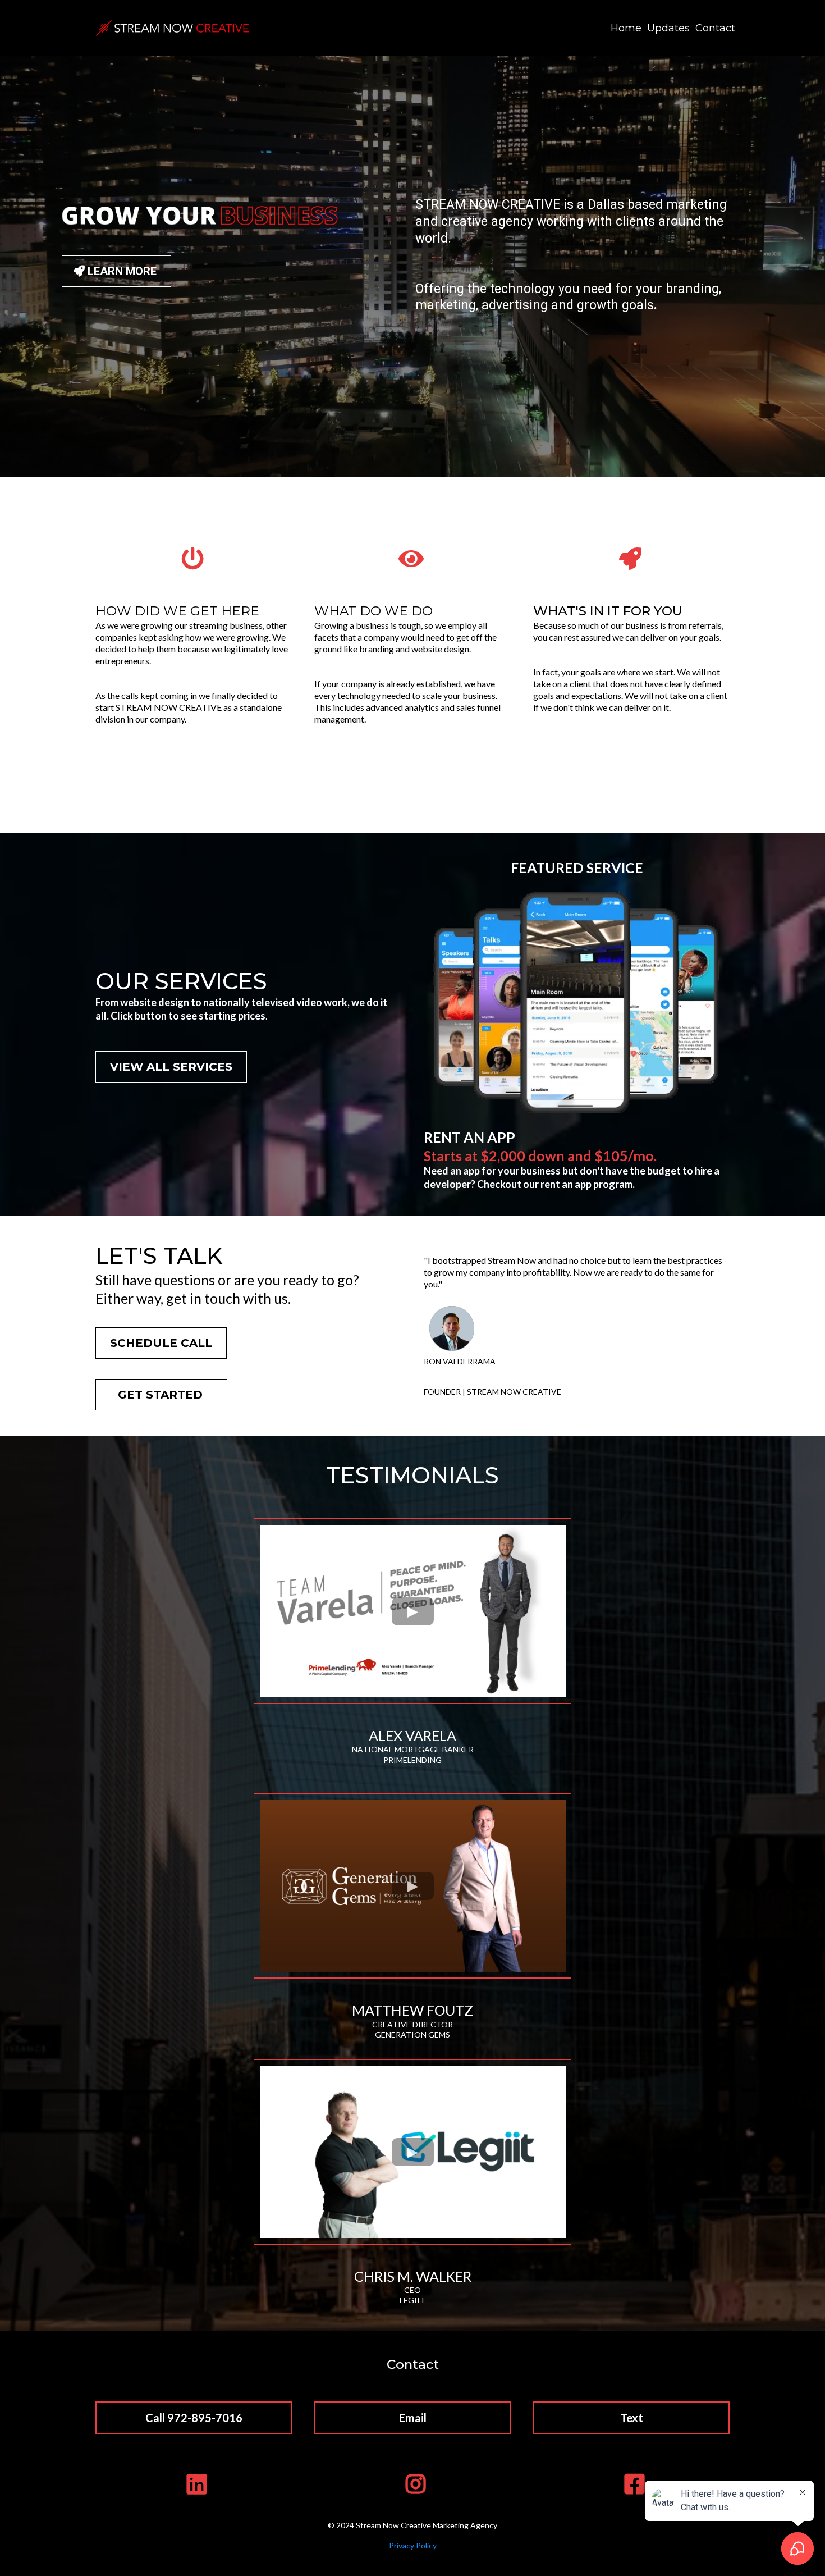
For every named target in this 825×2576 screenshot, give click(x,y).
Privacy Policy (413, 2545)
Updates (668, 28)
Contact (715, 28)
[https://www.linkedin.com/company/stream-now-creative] (194, 2484)
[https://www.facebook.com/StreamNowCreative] (632, 2484)
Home (626, 28)
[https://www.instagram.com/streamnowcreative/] (413, 2484)
